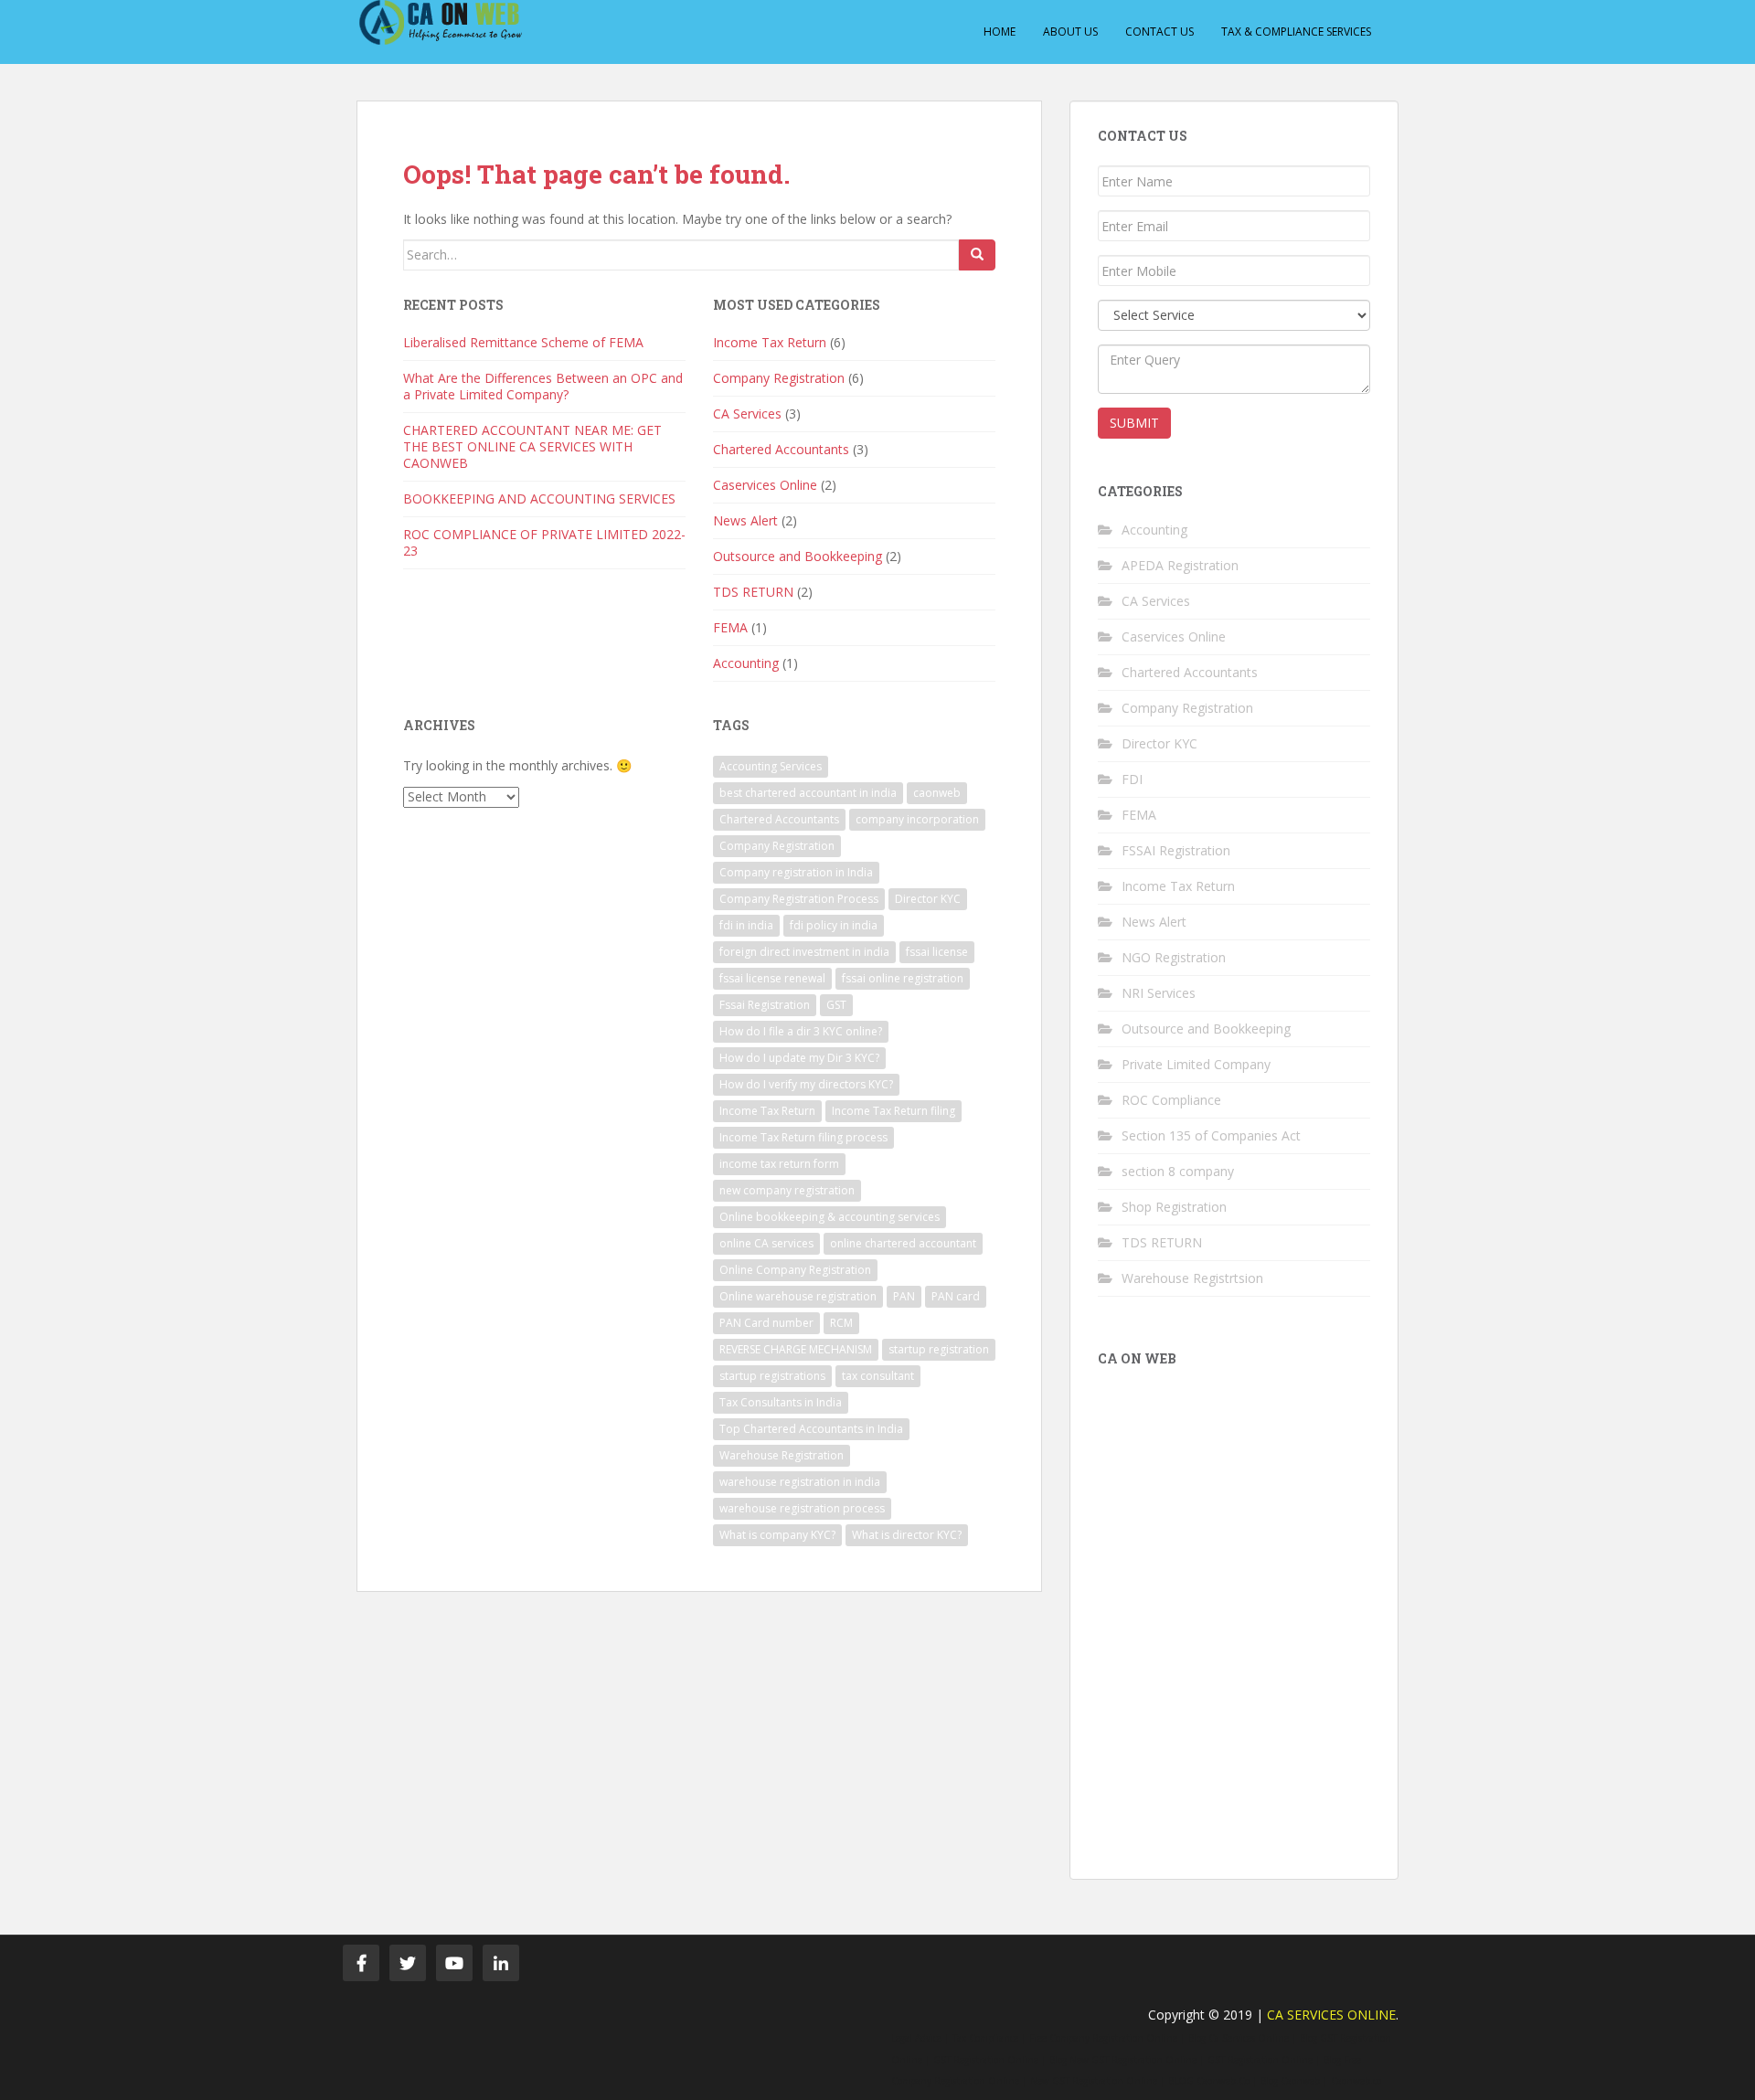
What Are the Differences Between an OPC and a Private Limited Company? (543, 386)
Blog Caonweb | (1294, 2081)
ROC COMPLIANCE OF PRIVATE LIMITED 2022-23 (544, 542)
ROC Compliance (1171, 1100)
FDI (1132, 779)
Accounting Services (771, 766)
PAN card (956, 1296)
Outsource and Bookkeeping (798, 556)
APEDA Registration (1180, 565)
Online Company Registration (795, 1270)
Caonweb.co (1356, 2081)
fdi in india (746, 925)
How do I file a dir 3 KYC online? (801, 1031)
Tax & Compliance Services (1296, 32)
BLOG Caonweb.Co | (1213, 2081)
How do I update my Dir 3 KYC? (799, 1058)
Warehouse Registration (782, 1455)
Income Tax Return (770, 342)
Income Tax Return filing (893, 1111)
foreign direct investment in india (804, 952)
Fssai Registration (765, 1005)
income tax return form (779, 1164)
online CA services (766, 1243)
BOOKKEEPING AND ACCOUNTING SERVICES (539, 498)
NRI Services (1159, 993)
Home (1000, 32)
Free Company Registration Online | (1107, 2038)
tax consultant (878, 1376)
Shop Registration (1174, 1207)
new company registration (787, 1190)
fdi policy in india (834, 925)
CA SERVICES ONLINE (1331, 2015)
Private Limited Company (1196, 1064)
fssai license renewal (772, 978)
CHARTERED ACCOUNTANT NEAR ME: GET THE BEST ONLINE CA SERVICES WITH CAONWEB (532, 446)
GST (836, 1005)
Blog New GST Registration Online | (1127, 2060)
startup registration (939, 1349)
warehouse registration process (802, 1508)
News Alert (745, 520)
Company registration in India (796, 872)
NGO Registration (1174, 957)
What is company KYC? (777, 1535)
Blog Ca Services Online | (1242, 2038)
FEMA (730, 627)
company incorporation (917, 819)
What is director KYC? (907, 1535)
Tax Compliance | (989, 2038)
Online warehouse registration (798, 1296)
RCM (841, 1323)
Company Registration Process (799, 899)
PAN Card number (766, 1323)
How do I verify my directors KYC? (806, 1084)
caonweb (937, 793)
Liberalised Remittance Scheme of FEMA (523, 342)
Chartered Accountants (781, 449)
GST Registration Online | (989, 2060)
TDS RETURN (753, 592)
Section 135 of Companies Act (1211, 1135)
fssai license (937, 952)
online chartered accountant (903, 1243)
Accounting (746, 663)
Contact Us (1159, 32)
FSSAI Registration (1176, 850)
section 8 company (1178, 1171)
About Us (1070, 32)
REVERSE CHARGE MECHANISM (796, 1349)
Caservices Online (765, 485)
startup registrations (772, 1376)
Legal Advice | (920, 2038)
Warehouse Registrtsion (1192, 1278)
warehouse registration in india (800, 1482)
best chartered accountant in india (808, 793)
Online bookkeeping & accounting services (830, 1217)
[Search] (977, 255)
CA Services (747, 414)
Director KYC (928, 899)
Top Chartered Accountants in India (811, 1429)
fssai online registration (903, 978)
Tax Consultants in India (781, 1402)
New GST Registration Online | (1097, 2081)
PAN (904, 1296)
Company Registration (779, 378)
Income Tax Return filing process (803, 1137)
